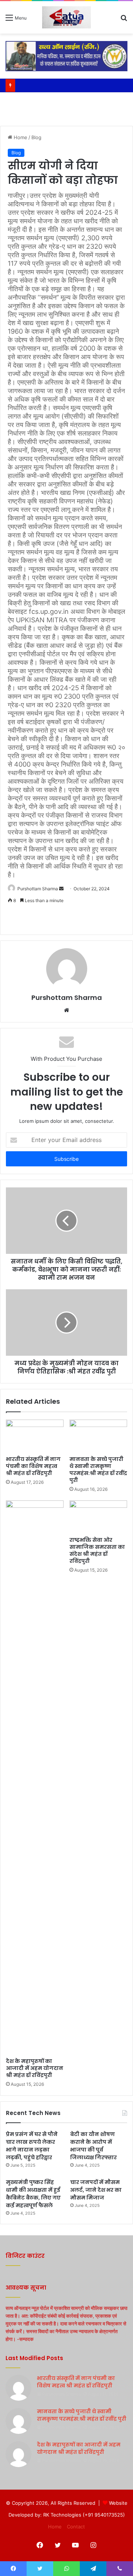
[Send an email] (61, 889)
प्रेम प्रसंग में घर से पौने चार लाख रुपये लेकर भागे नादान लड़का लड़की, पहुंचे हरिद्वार (32, 2146)
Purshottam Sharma (67, 998)
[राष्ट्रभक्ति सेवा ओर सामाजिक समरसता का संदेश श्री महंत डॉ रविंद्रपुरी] (98, 1517)
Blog (36, 137)
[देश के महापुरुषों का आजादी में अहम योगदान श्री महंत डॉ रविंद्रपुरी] (35, 1777)
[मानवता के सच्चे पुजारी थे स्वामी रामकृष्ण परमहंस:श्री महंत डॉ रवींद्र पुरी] (98, 1436)
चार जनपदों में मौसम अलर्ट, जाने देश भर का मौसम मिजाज (96, 2190)
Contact (76, 2527)
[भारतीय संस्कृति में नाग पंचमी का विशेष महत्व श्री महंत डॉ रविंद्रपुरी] (35, 1436)
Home (20, 137)
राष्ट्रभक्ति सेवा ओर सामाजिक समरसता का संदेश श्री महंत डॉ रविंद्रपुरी (97, 1550)
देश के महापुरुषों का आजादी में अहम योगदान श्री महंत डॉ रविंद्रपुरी (35, 2068)
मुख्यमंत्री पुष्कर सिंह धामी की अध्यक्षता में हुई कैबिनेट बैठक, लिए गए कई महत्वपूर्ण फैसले (33, 2194)
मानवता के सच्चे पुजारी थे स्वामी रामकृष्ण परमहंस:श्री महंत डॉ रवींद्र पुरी (98, 1470)
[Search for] (124, 20)
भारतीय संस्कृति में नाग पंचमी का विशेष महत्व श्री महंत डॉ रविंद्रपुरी (33, 1466)
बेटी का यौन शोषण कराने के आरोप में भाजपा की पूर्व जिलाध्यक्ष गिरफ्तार (93, 2146)
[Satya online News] (66, 17)
